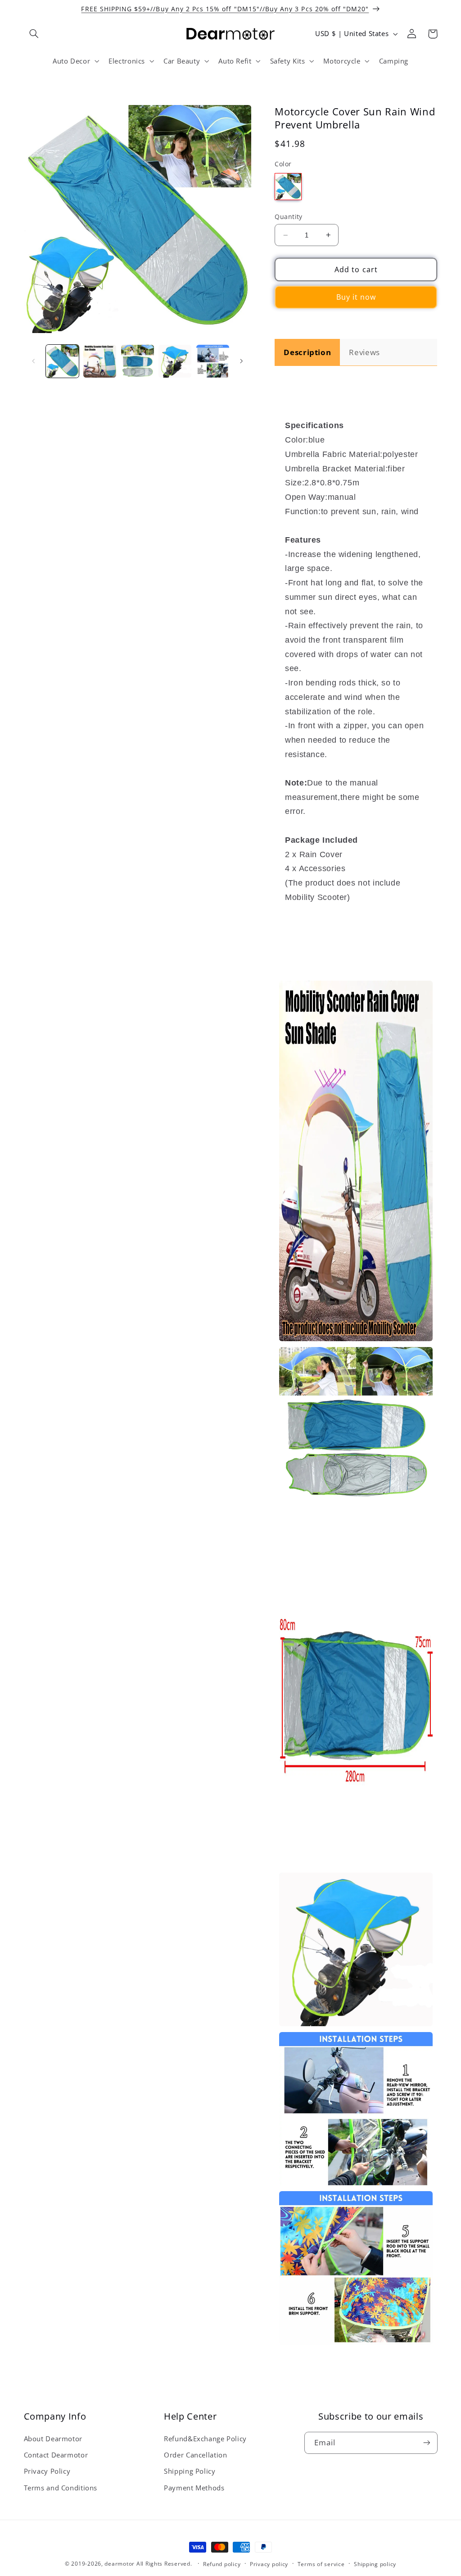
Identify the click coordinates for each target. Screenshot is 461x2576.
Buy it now (356, 297)
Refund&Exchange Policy (205, 2439)
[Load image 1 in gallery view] (62, 361)
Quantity (288, 217)
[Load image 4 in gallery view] (175, 361)
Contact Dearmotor (56, 2455)
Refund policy (222, 2564)
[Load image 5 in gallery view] (213, 361)
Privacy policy (269, 2564)
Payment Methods (194, 2488)
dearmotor (120, 2564)
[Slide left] (34, 361)
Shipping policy (375, 2564)
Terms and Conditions (61, 2488)
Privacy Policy (47, 2471)
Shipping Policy (190, 2471)
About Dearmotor (53, 2439)
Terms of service (321, 2564)
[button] (34, 34)
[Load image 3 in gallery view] (138, 361)
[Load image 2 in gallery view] (100, 361)
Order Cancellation (195, 2455)
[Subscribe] (426, 2443)
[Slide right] (241, 361)
